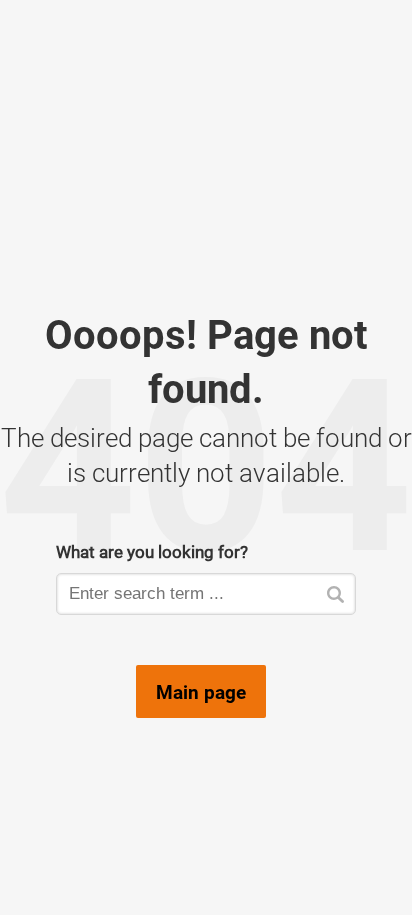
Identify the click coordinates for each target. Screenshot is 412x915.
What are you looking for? (152, 551)
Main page (201, 692)
